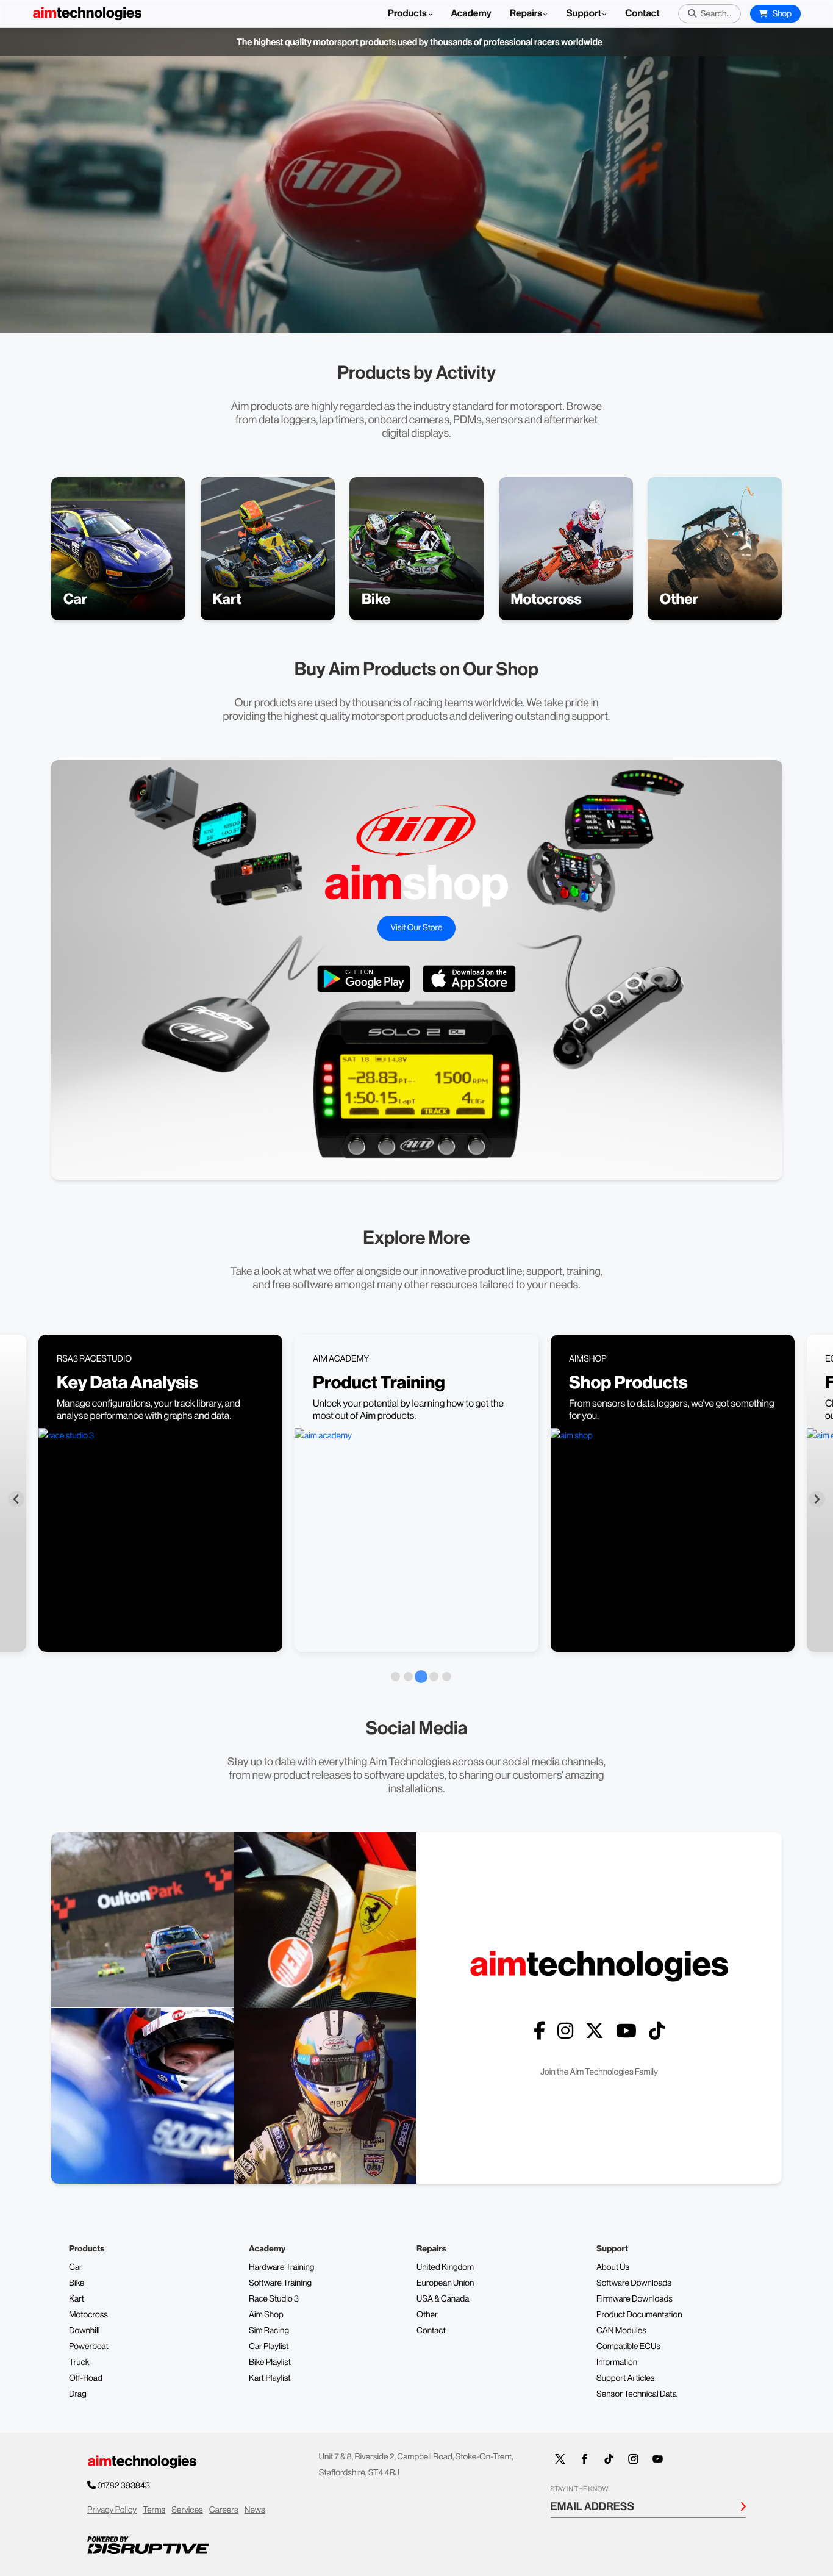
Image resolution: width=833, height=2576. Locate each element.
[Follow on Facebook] (585, 2459)
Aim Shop (266, 2315)
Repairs (526, 14)
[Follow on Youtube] (658, 2459)
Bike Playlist (270, 2363)
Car (76, 2267)
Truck (79, 2363)
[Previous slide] (16, 1499)
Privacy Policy (112, 2510)
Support (583, 14)
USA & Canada (443, 2299)
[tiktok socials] (657, 2031)
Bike (77, 2283)
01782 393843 (123, 2486)
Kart (77, 2299)
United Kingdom (445, 2267)
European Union (445, 2283)
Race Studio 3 (274, 2299)
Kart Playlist (270, 2378)
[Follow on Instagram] (634, 2459)
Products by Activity (416, 373)
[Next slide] (817, 1499)
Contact (642, 14)
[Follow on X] (560, 2459)
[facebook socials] (539, 2031)
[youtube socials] (626, 2031)
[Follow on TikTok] (609, 2459)
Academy (471, 14)
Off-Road (86, 2378)
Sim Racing (269, 2331)
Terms (154, 2510)
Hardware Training (281, 2267)
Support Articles (626, 2378)
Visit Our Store (416, 928)
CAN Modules (621, 2331)
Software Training (280, 2283)
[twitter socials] (595, 2031)
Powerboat (89, 2347)
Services (187, 2510)
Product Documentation (639, 2315)
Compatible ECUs (628, 2347)
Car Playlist (269, 2347)
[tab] (395, 1677)
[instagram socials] (565, 2031)
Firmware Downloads (635, 2299)
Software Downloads (634, 2283)
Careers (224, 2510)
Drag (78, 2394)
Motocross (88, 2315)
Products (408, 14)
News (255, 2510)
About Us (613, 2267)
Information (617, 2363)
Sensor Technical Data (637, 2394)
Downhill (84, 2331)
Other (427, 2315)
